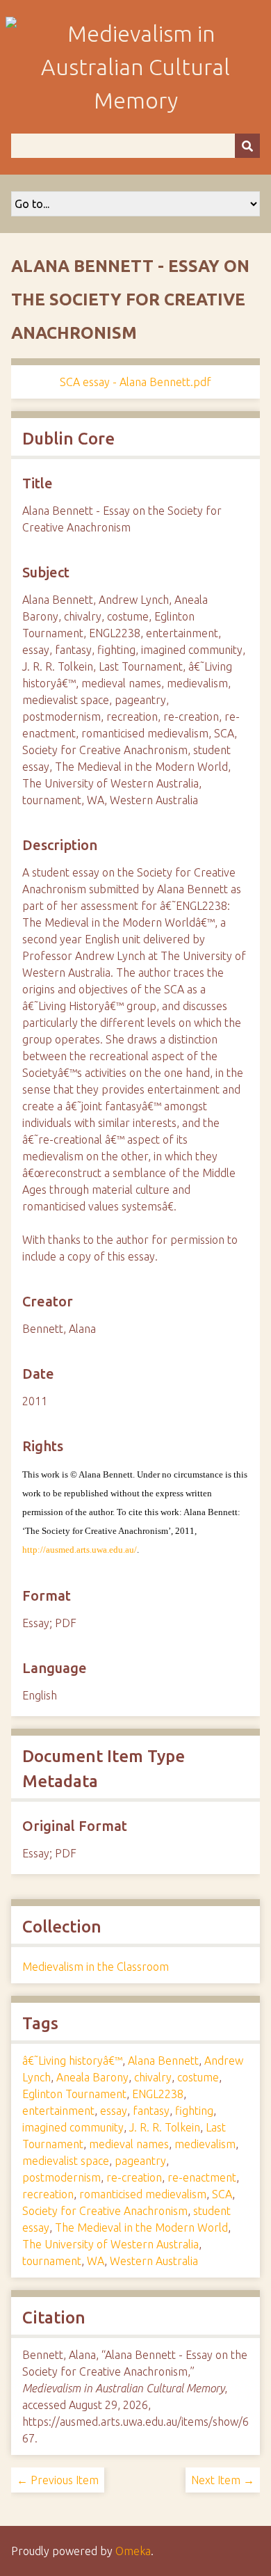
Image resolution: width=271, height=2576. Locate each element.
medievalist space (66, 2161)
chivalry (153, 2077)
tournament (52, 2261)
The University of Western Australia (110, 2244)
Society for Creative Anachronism (105, 2211)
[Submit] (247, 146)
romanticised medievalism (143, 2194)
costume (198, 2077)
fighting (194, 2111)
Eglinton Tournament (74, 2094)
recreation (48, 2194)
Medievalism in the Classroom (96, 1967)
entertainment (58, 2111)
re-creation (134, 2177)
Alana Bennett (163, 2061)
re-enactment (202, 2177)
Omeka (133, 2551)
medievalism (205, 2144)
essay (114, 2111)
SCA (222, 2194)
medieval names (129, 2144)
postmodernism (61, 2177)
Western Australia (154, 2261)
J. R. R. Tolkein (165, 2127)
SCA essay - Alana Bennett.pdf (135, 382)
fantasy (151, 2111)
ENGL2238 (158, 2094)
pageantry (140, 2161)
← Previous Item (58, 2480)
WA (96, 2261)
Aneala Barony (92, 2077)
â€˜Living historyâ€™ (72, 2061)
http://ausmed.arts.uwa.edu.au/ (80, 1550)
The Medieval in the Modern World (141, 2227)
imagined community (73, 2127)
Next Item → (223, 2480)
